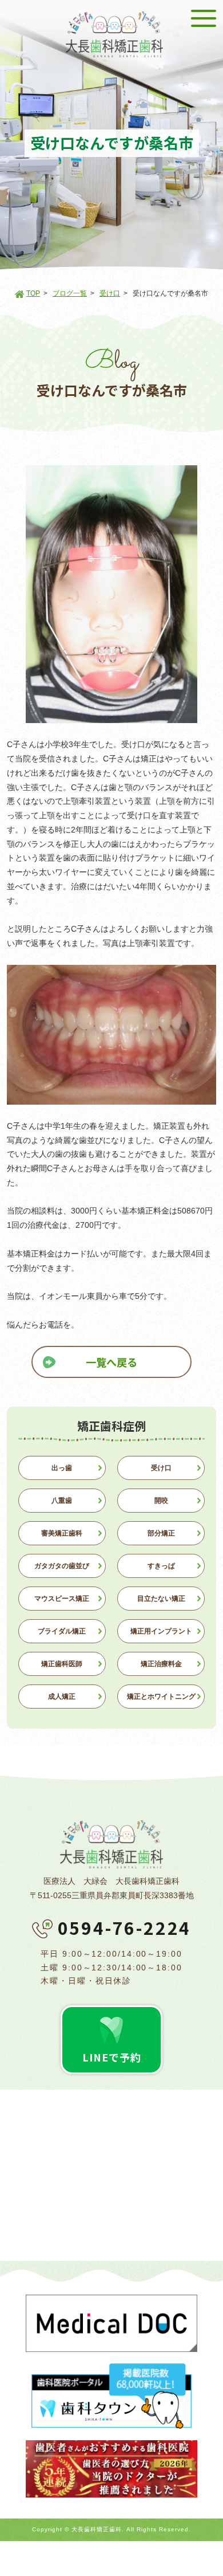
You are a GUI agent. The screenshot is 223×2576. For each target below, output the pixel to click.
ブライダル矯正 (62, 1631)
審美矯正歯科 (62, 1533)
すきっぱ (161, 1566)
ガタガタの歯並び (62, 1566)
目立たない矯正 (161, 1599)
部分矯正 (161, 1533)
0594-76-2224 (125, 1927)
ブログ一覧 (70, 293)
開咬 (161, 1501)
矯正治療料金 (161, 1664)
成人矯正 (62, 1697)
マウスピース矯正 (62, 1599)
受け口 (110, 293)
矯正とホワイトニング (161, 1697)
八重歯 (62, 1501)
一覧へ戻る (111, 1362)
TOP (33, 293)
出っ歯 (62, 1468)
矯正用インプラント (161, 1631)
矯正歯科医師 (62, 1664)
